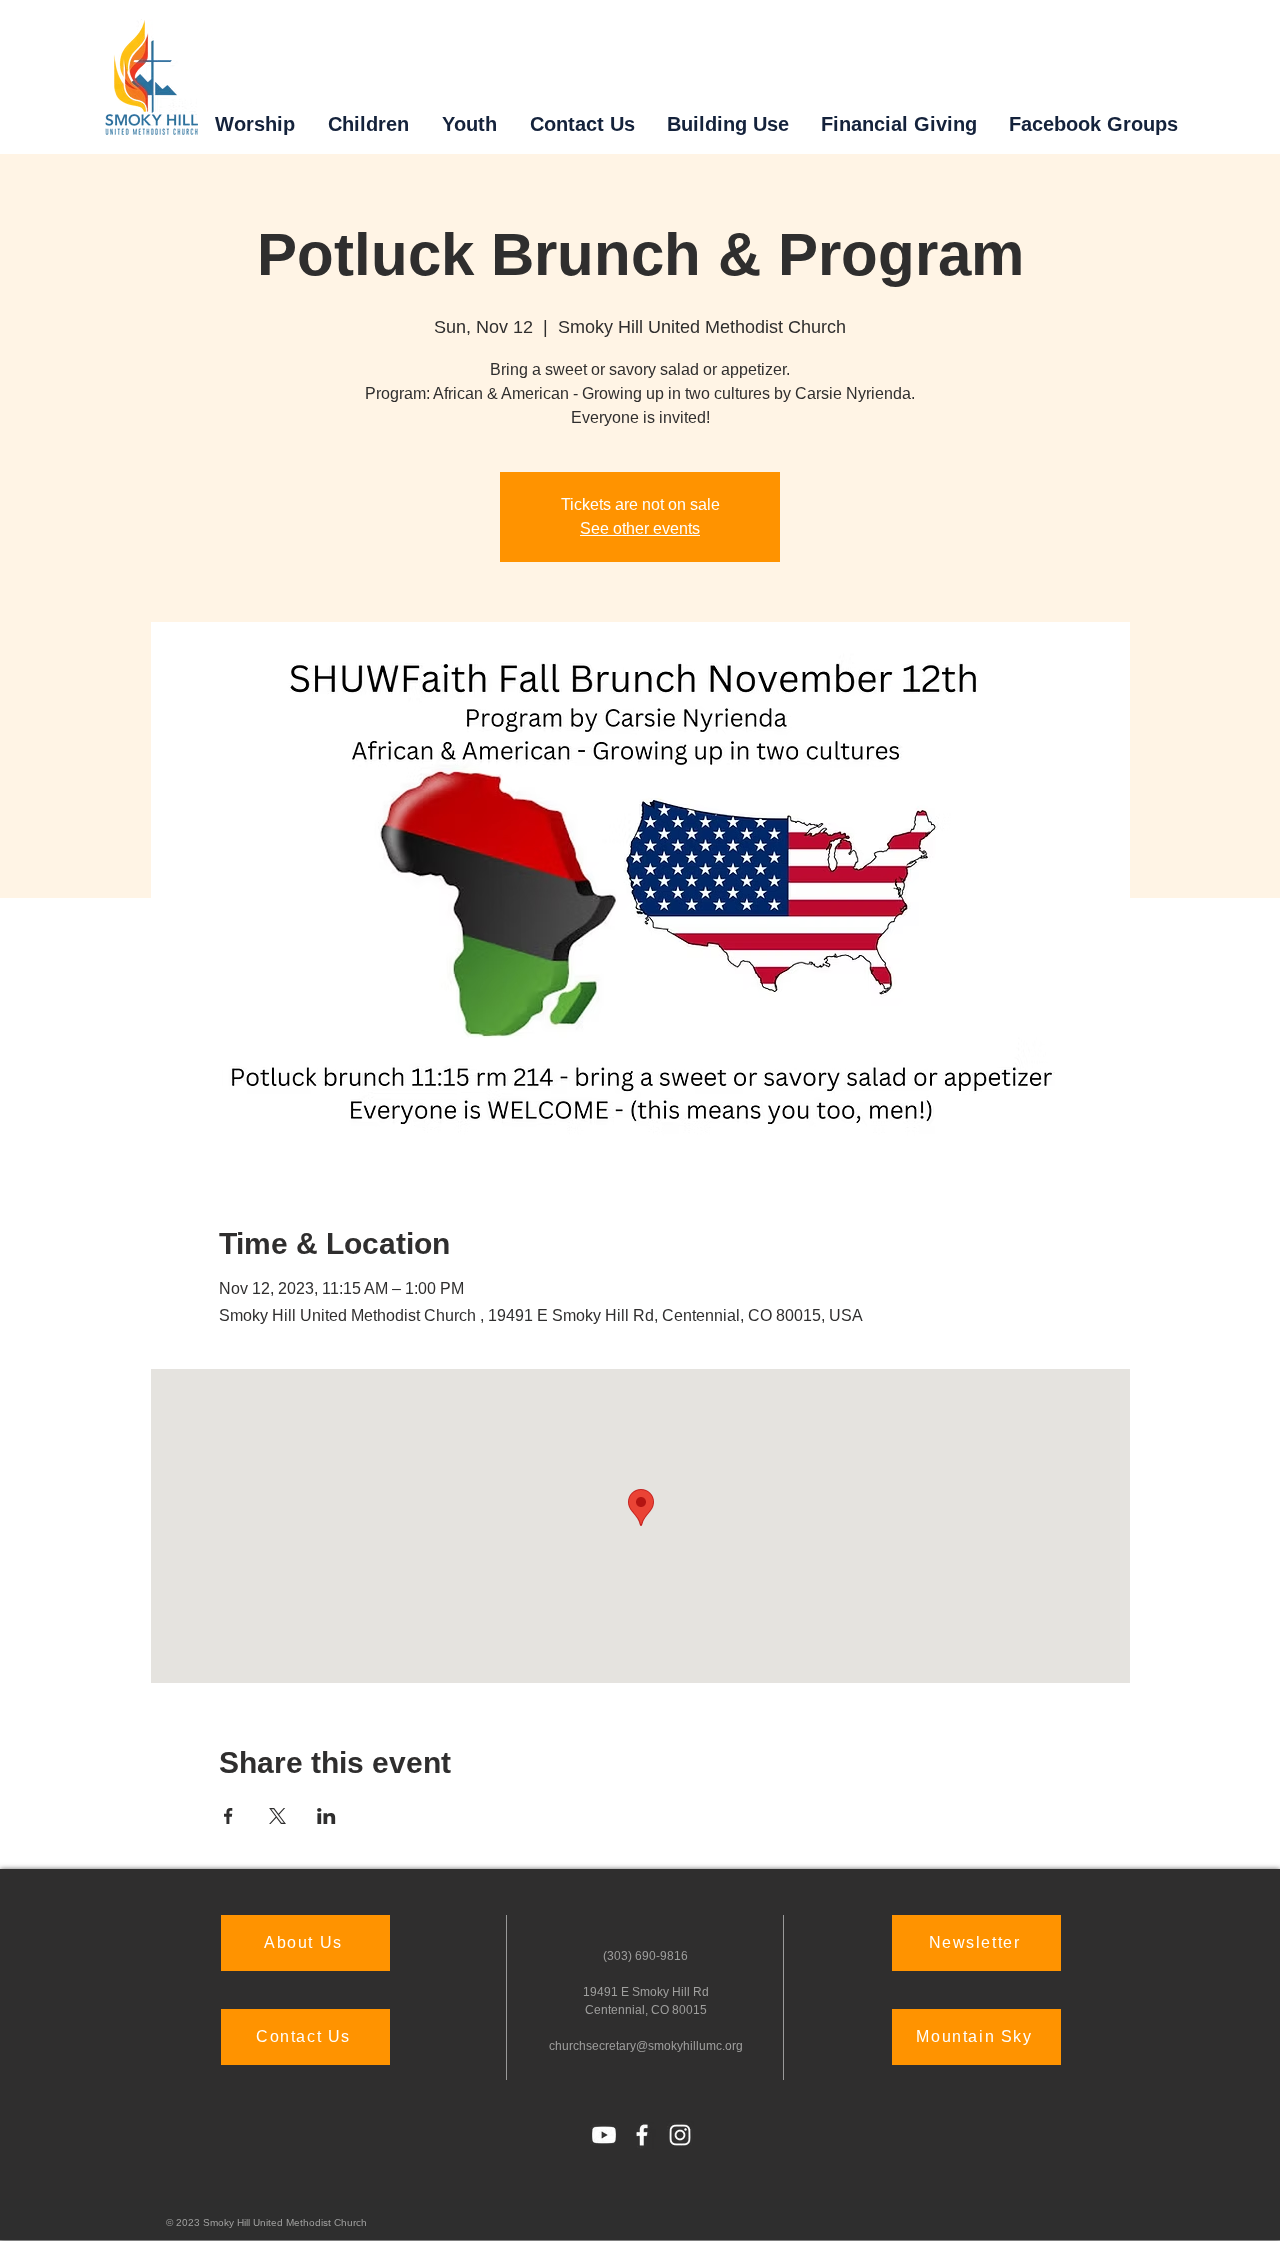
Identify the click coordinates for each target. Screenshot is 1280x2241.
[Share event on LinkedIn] (326, 1816)
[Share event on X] (277, 1816)
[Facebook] (642, 2135)
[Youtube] (604, 2135)
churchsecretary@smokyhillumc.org (646, 2046)
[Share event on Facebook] (228, 1816)
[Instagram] (680, 2135)
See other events (640, 528)
